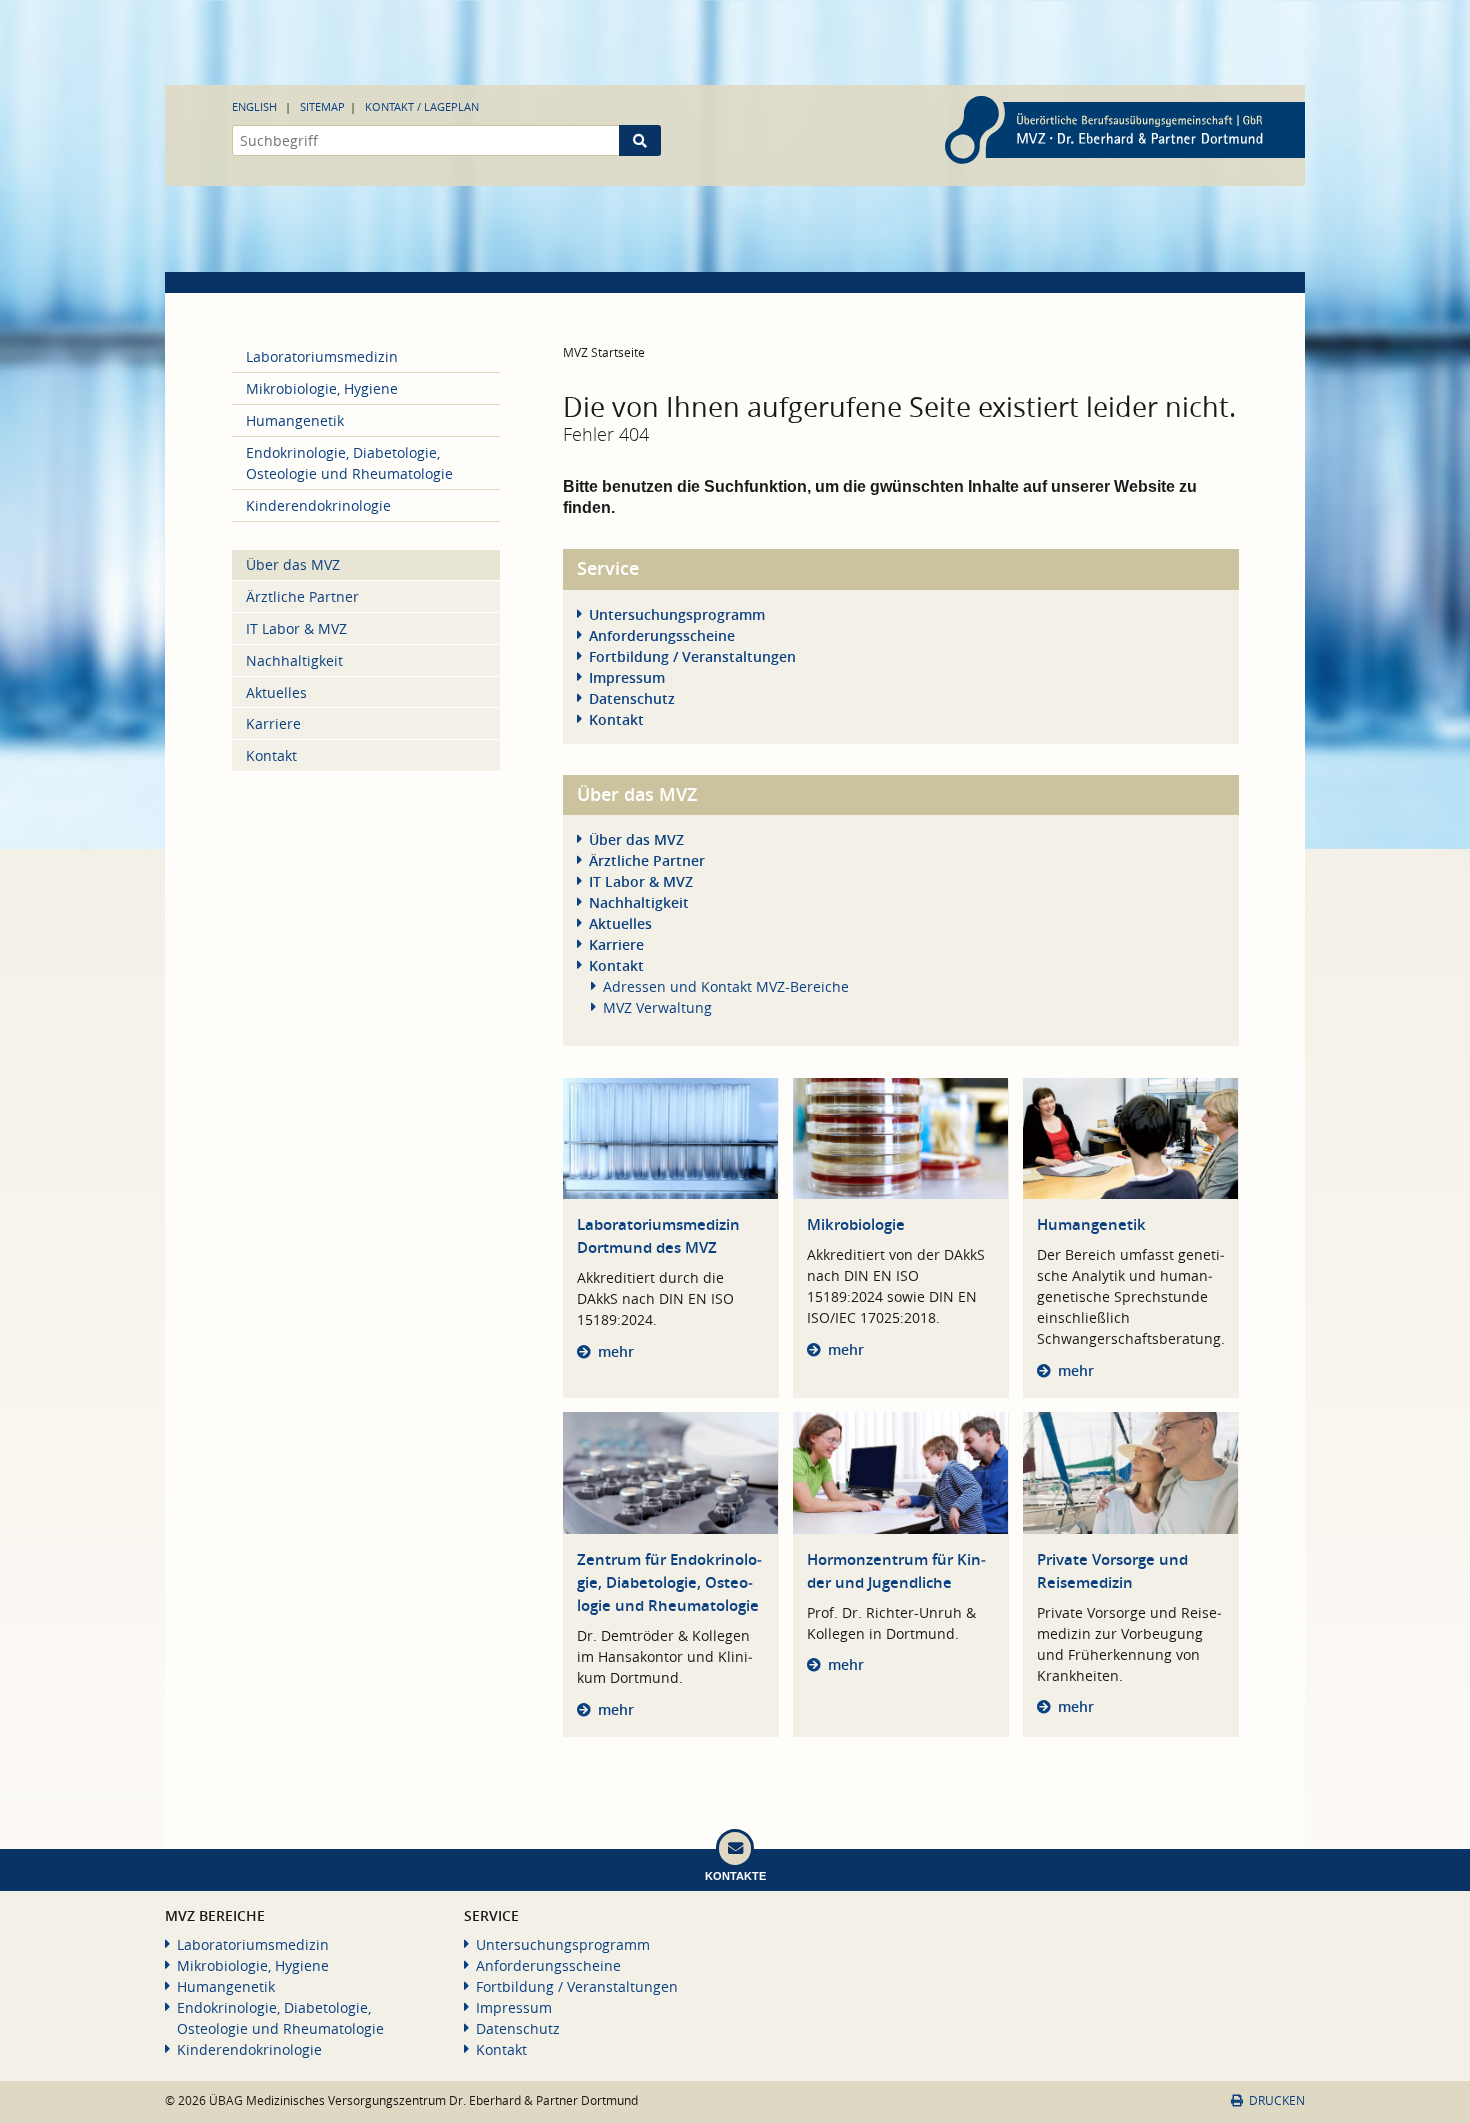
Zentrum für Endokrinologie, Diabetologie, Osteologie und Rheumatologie (669, 1582)
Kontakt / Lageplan (422, 106)
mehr (616, 1351)
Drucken (1277, 2100)
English (254, 106)
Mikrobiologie (856, 1224)
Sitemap (322, 106)
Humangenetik (1091, 1224)
